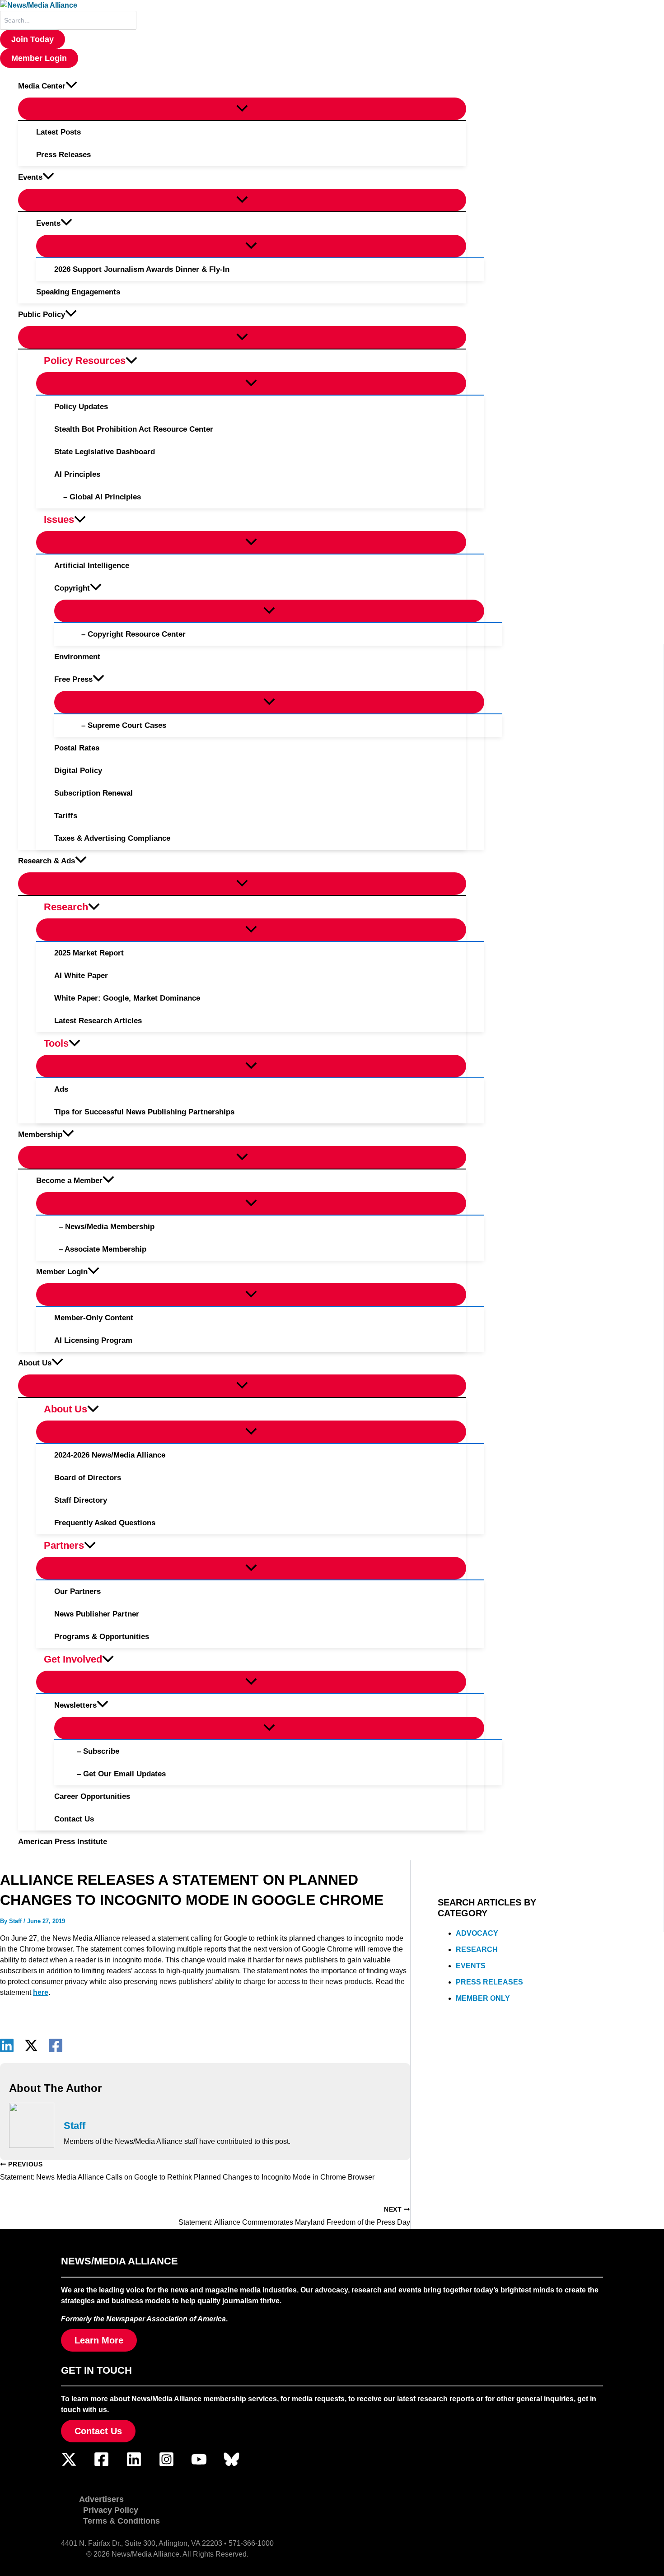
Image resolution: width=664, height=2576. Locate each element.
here (41, 1992)
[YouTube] (199, 2465)
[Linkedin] (7, 2045)
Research (477, 1949)
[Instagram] (166, 2465)
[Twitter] (69, 2465)
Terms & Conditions (122, 2521)
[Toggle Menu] (242, 109)
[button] (33, 39)
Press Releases (489, 1982)
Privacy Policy (111, 2510)
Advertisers (101, 2499)
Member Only (483, 1998)
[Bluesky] (231, 2465)
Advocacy (477, 1933)
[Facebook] (56, 2045)
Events (471, 1966)
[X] (31, 2045)
